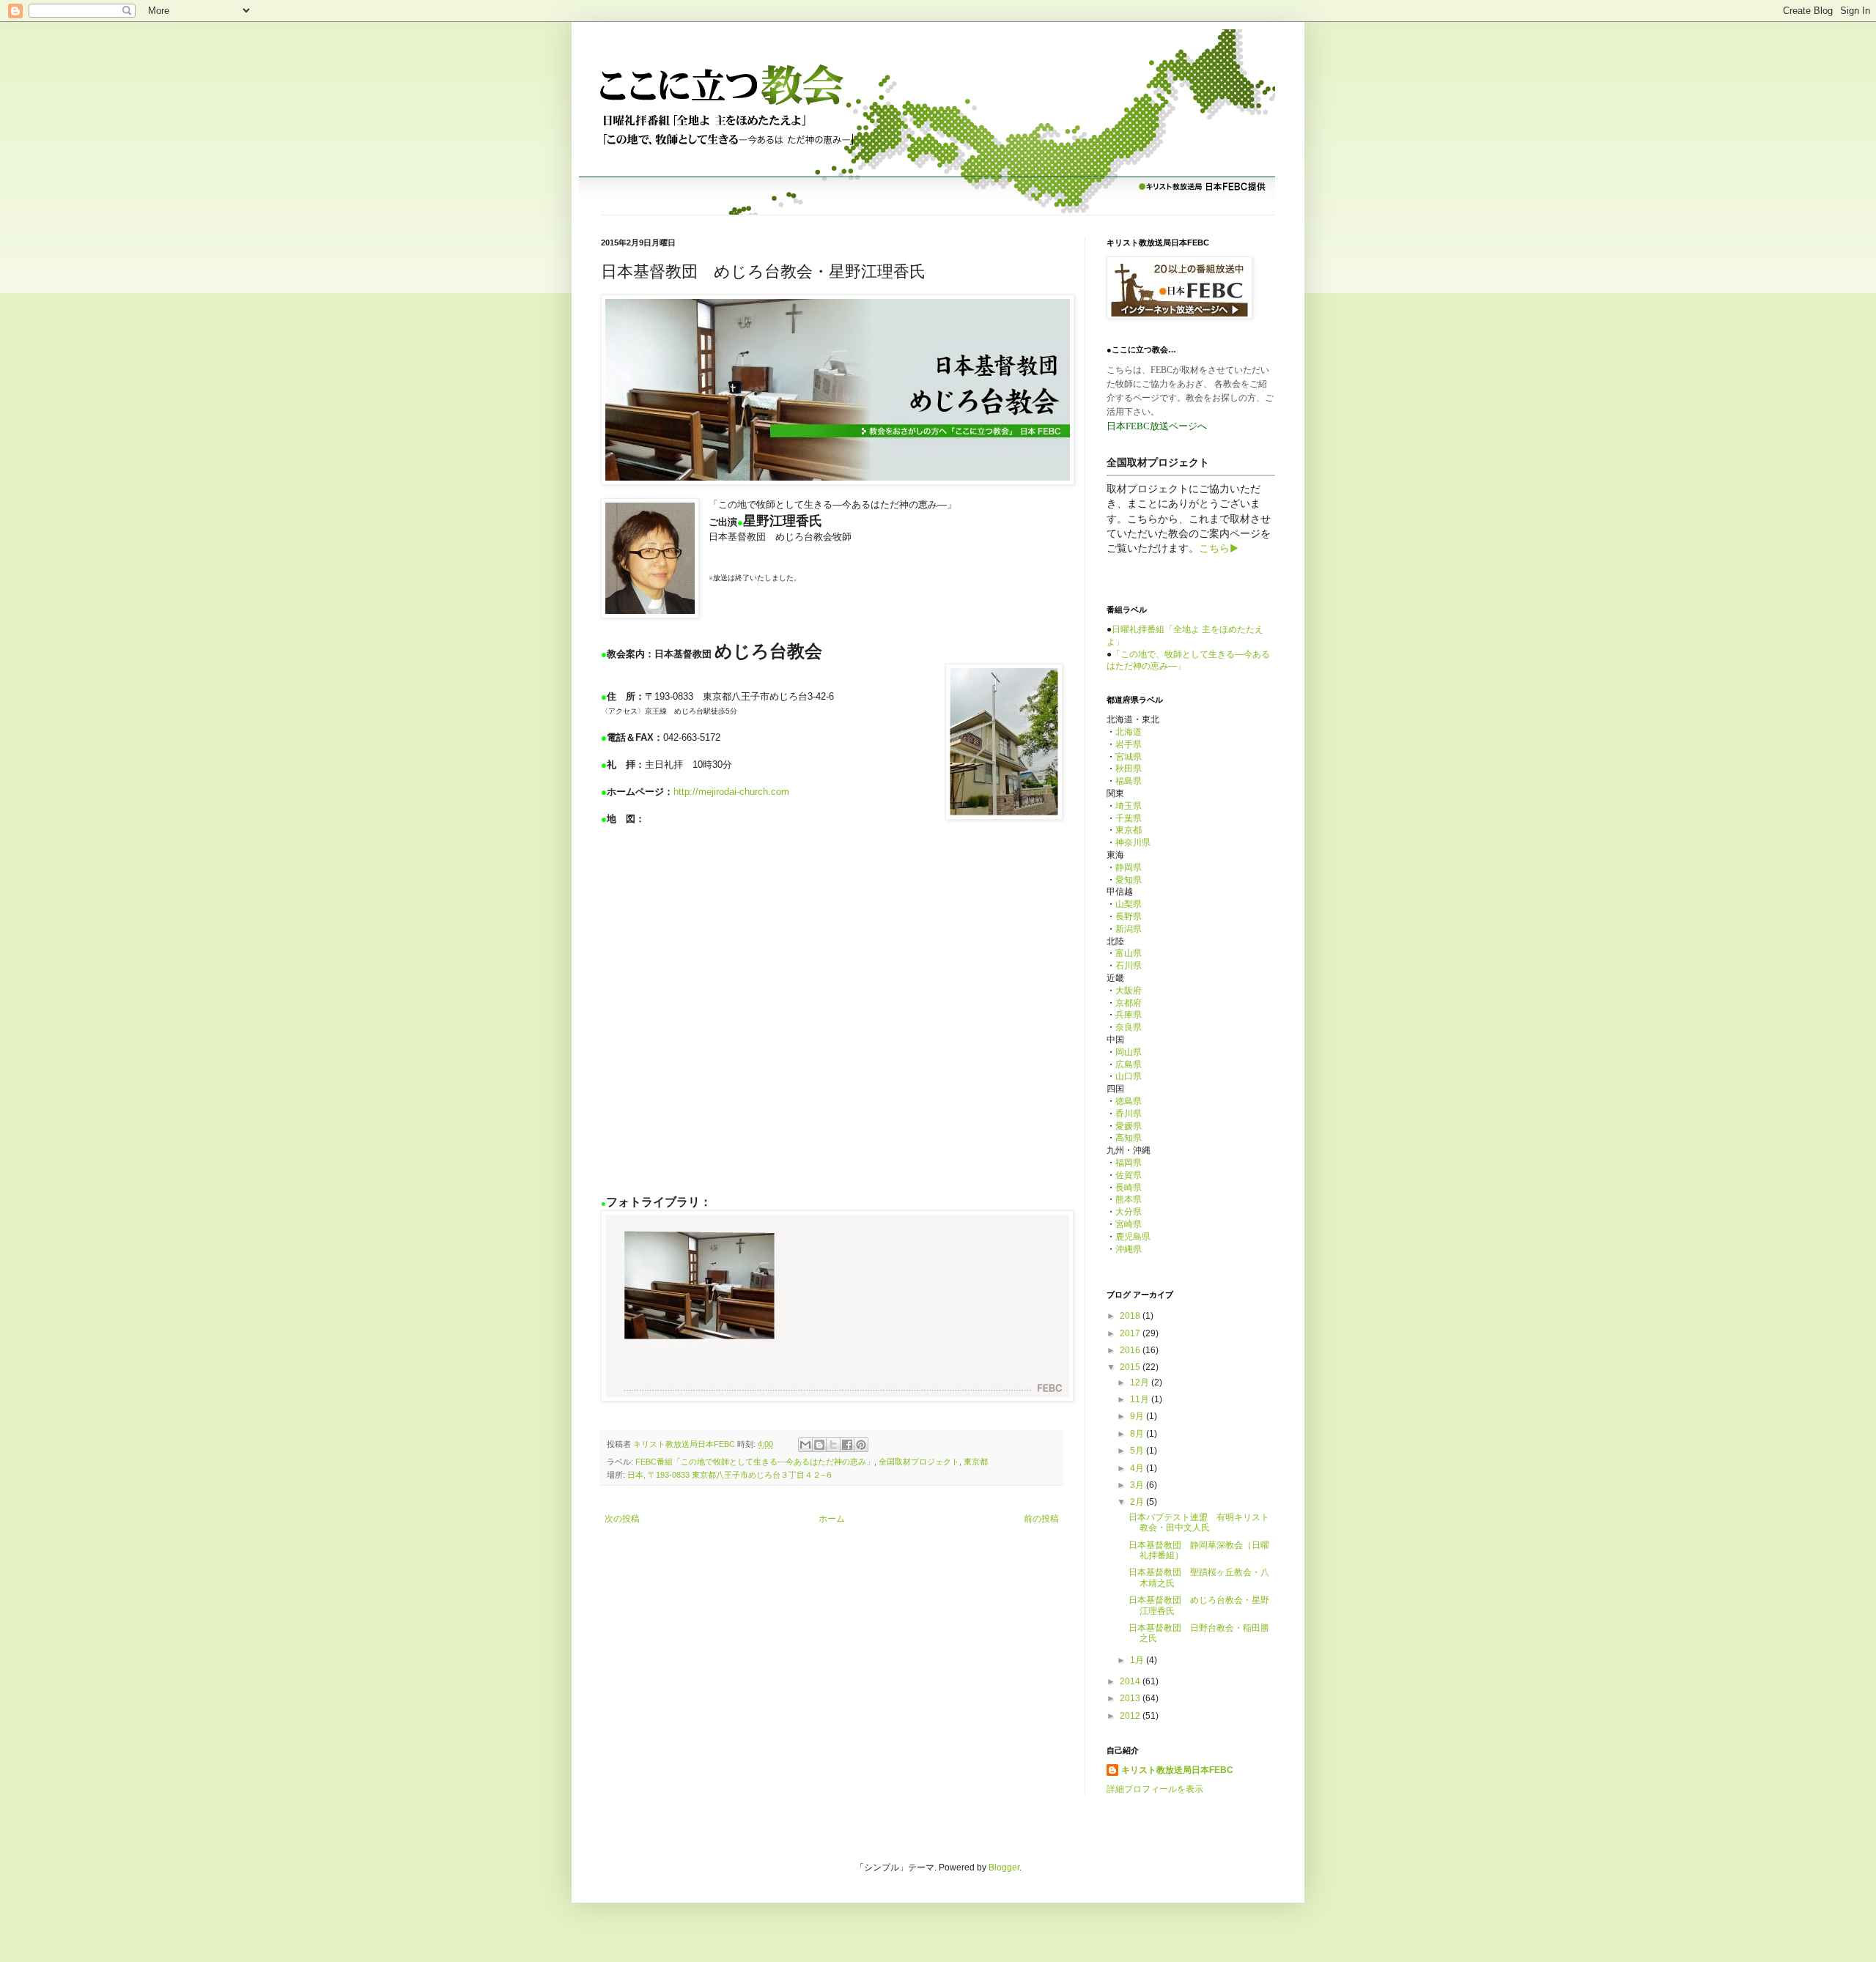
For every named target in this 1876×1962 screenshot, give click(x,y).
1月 (1138, 1660)
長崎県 (1129, 1188)
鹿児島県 (1133, 1237)
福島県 (1129, 781)
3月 (1138, 1485)
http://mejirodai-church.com (731, 792)
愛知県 (1129, 880)
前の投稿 (1041, 1519)
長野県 (1129, 917)
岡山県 (1129, 1052)
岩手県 (1129, 744)
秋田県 (1129, 769)
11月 (1141, 1399)
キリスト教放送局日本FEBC (1177, 1770)
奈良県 (1129, 1027)
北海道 (1129, 732)
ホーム (832, 1519)
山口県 (1129, 1076)
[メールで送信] (805, 1445)
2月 (1138, 1502)
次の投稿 (622, 1519)
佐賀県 (1129, 1175)
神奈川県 (1133, 843)
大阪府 (1129, 991)
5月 (1138, 1451)
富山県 (1129, 953)
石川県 (1129, 966)
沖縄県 (1129, 1249)
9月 (1138, 1416)
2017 (1131, 1333)
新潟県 (1129, 929)
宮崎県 (1129, 1224)
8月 (1138, 1434)
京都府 (1129, 1003)
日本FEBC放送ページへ (1157, 426)
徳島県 (1129, 1101)
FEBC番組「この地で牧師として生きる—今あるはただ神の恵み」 (755, 1462)
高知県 (1129, 1138)
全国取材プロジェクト (919, 1462)
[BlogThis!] (819, 1445)
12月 (1141, 1382)
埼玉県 (1129, 806)
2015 (1131, 1367)
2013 (1131, 1698)
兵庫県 (1129, 1015)
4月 (1138, 1468)
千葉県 (1129, 818)
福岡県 (1129, 1163)
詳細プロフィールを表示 (1155, 1789)
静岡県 (1129, 867)
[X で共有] (833, 1445)
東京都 (976, 1462)
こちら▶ (1219, 548)
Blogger (1004, 1867)
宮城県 (1129, 757)
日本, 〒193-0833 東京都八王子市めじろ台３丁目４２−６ (730, 1475)
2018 (1131, 1316)
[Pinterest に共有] (861, 1445)
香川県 (1129, 1114)
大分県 (1129, 1212)
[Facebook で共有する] (847, 1445)
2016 (1131, 1350)
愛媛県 (1129, 1126)
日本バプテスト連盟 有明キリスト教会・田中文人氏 (1199, 1522)
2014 (1131, 1681)
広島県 (1129, 1065)
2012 (1131, 1716)
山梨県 (1129, 904)
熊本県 (1129, 1199)
